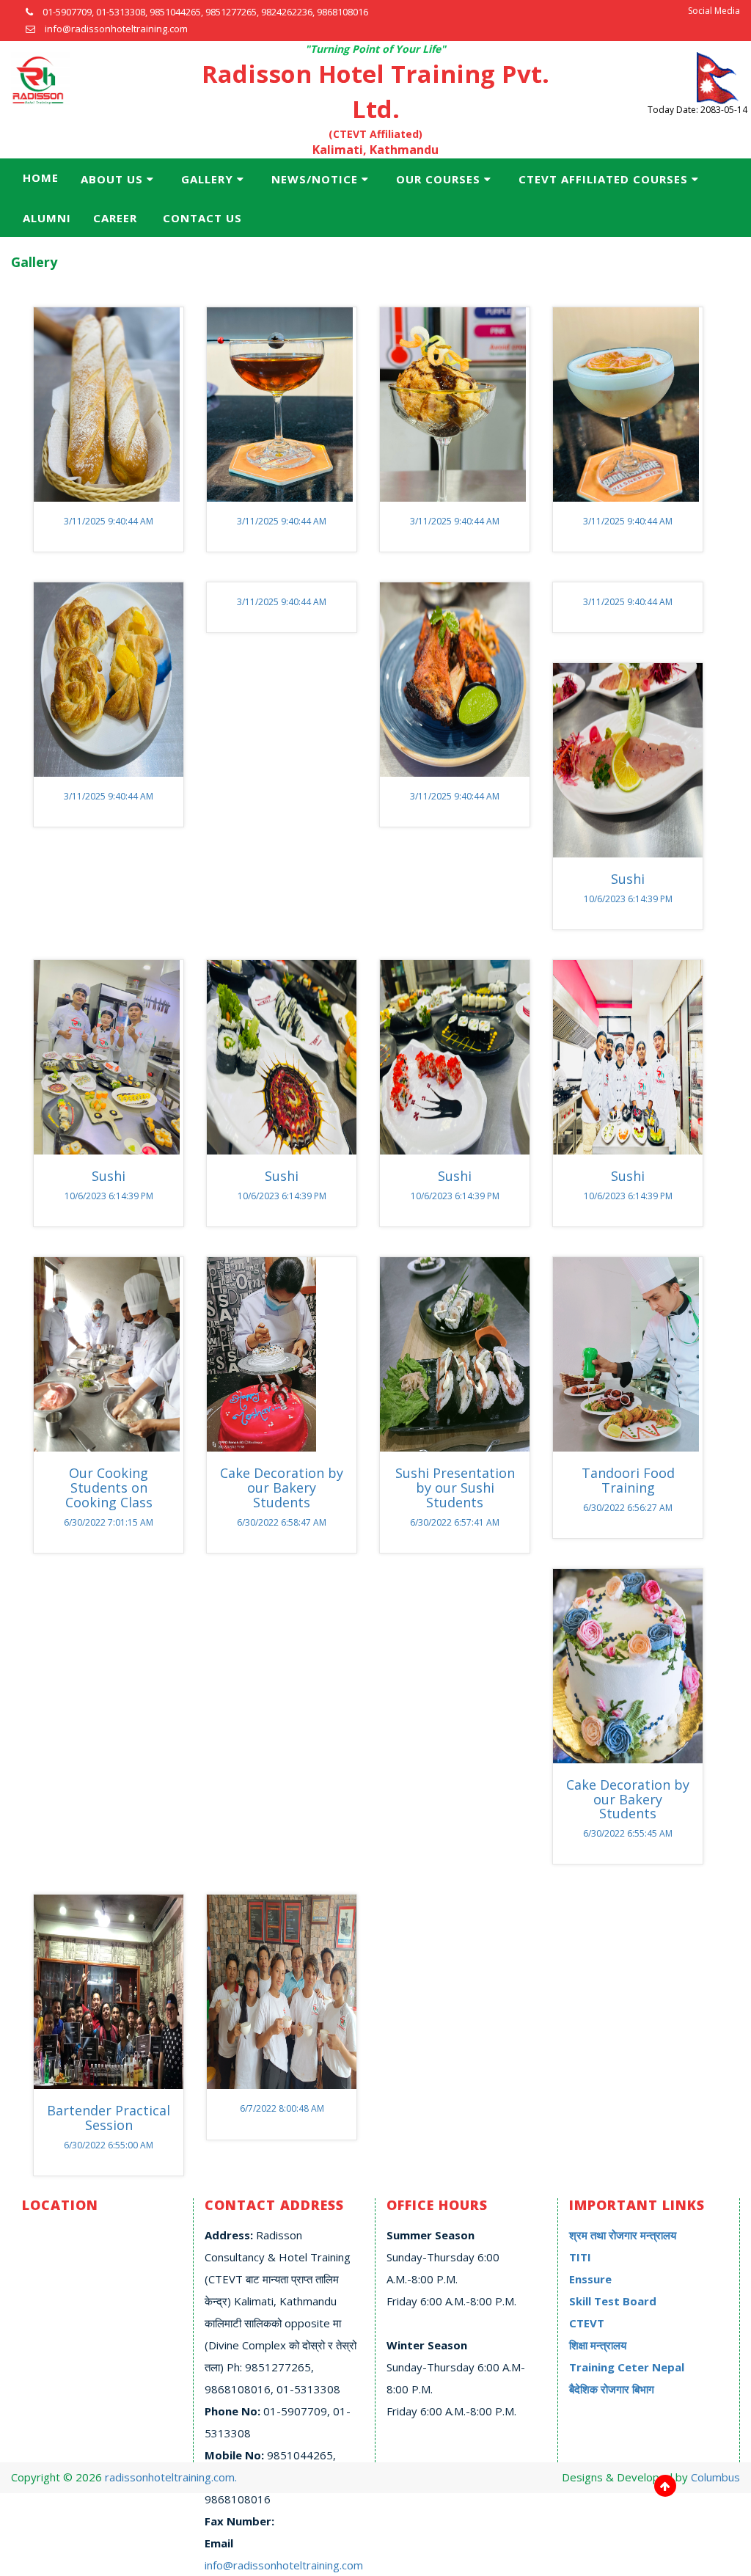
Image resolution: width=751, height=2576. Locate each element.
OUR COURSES (438, 179)
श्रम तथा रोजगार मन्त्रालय (623, 2235)
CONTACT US (202, 218)
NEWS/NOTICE (315, 179)
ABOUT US (112, 179)
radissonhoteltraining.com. (171, 2477)
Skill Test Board (613, 2301)
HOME (41, 178)
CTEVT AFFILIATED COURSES (603, 179)
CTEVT (587, 2323)
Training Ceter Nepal (627, 2367)
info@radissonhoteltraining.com (284, 2565)
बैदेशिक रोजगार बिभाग (612, 2389)
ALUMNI (47, 218)
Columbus (715, 2477)
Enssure (590, 2279)
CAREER (115, 218)
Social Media (714, 11)
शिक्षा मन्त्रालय (598, 2345)
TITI (580, 2257)
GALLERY (207, 179)
